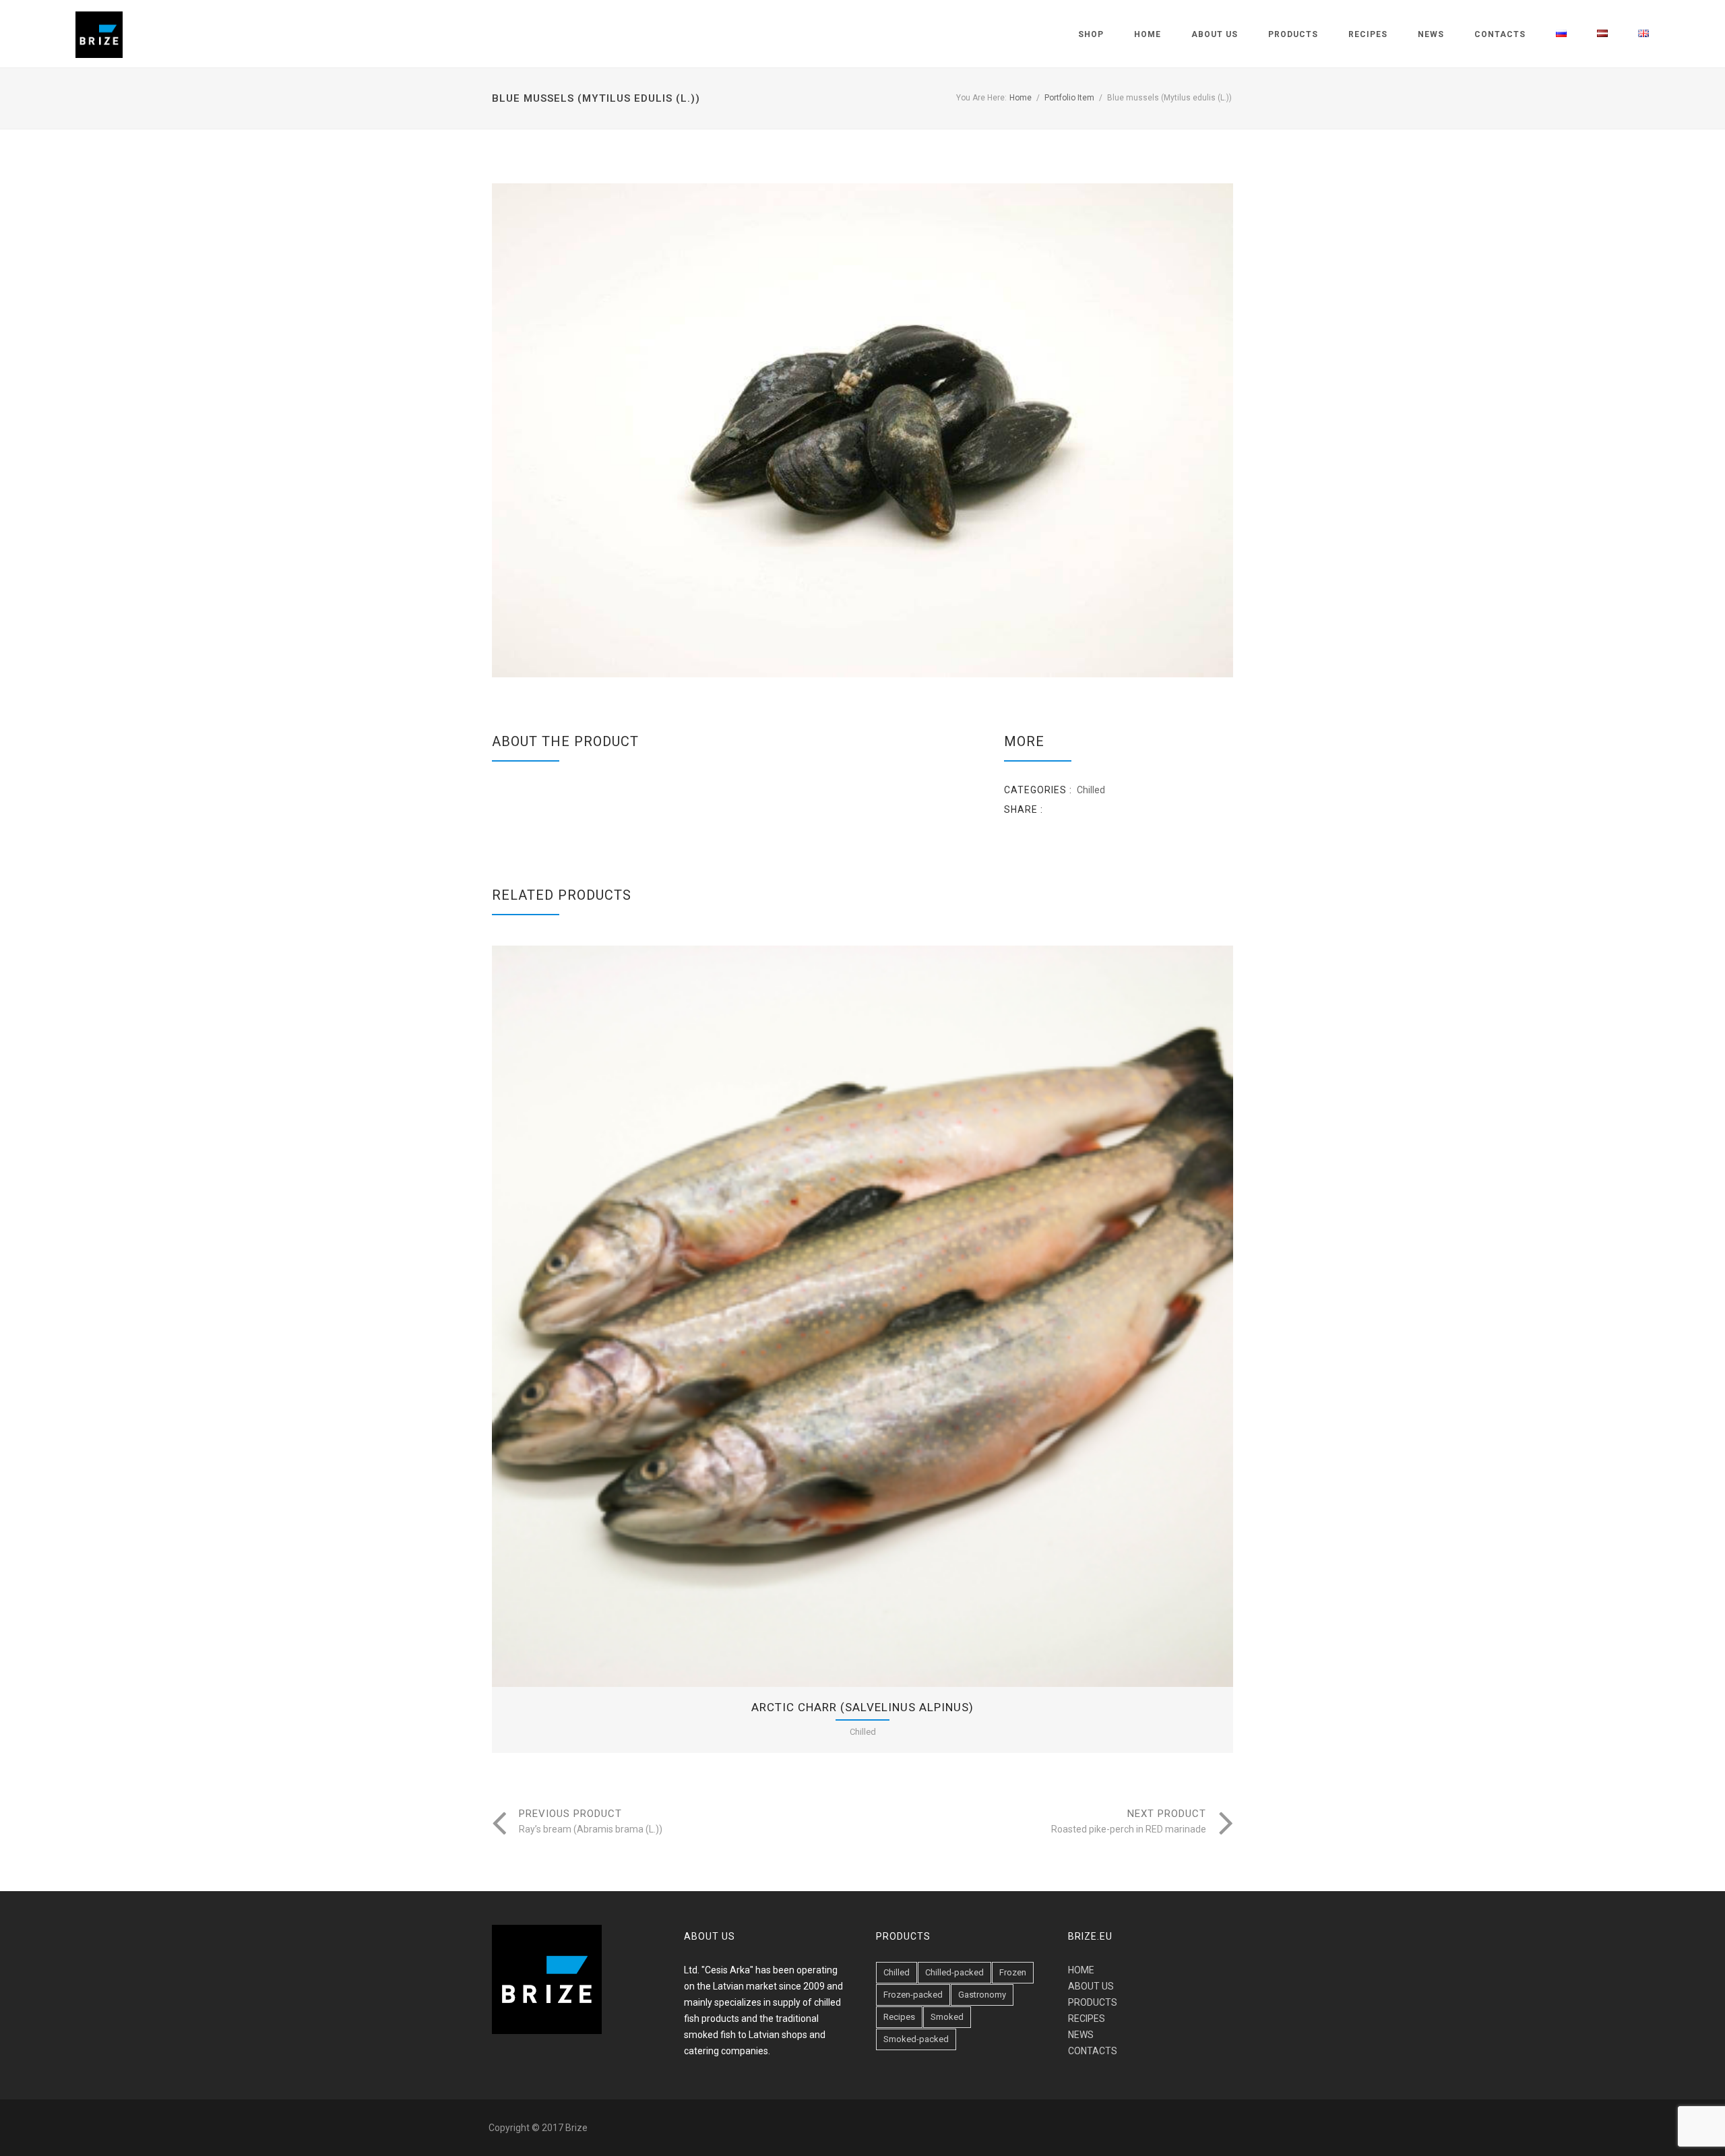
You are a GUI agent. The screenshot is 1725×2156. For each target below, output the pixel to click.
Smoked (947, 2017)
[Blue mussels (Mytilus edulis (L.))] (862, 430)
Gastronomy (982, 1995)
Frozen (1013, 1972)
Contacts (1500, 34)
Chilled (1091, 790)
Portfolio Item (1069, 98)
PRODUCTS (1093, 2002)
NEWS (1081, 2035)
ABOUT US (1091, 1986)
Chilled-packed (954, 1972)
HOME (1081, 1970)
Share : (1024, 809)
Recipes (1368, 34)
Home (1148, 34)
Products (1293, 34)
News (1431, 34)
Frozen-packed (913, 1995)
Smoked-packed (916, 2039)
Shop (1091, 34)
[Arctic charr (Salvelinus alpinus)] (823, 1316)
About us (1215, 34)
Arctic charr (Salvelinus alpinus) (862, 1707)
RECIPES (1087, 2019)
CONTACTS (1093, 2051)
